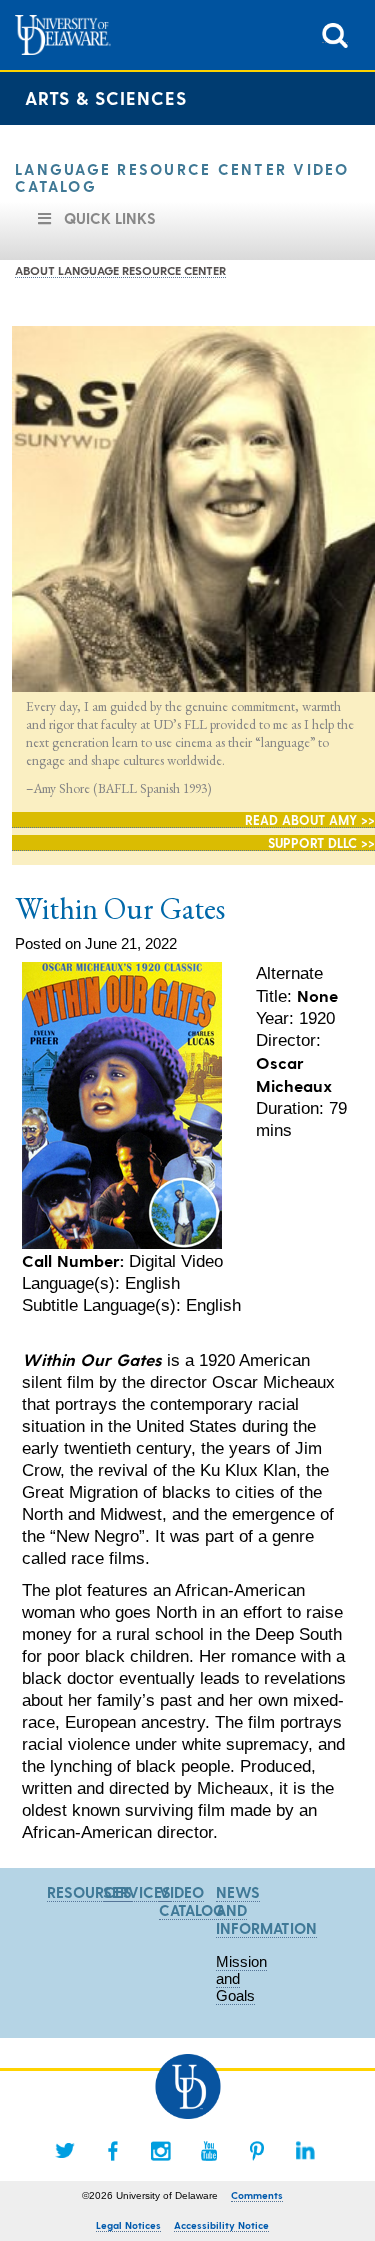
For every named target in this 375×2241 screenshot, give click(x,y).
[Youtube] (209, 2151)
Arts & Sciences (106, 97)
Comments (257, 2195)
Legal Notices (128, 2225)
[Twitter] (65, 2151)
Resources (89, 1892)
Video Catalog (192, 1901)
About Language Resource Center (120, 270)
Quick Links (110, 218)
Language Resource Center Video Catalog (182, 177)
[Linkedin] (305, 2151)
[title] (335, 33)
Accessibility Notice (221, 2225)
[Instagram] (161, 2151)
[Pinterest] (257, 2151)
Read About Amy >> (310, 819)
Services (137, 1892)
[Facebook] (113, 2151)
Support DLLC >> (321, 842)
